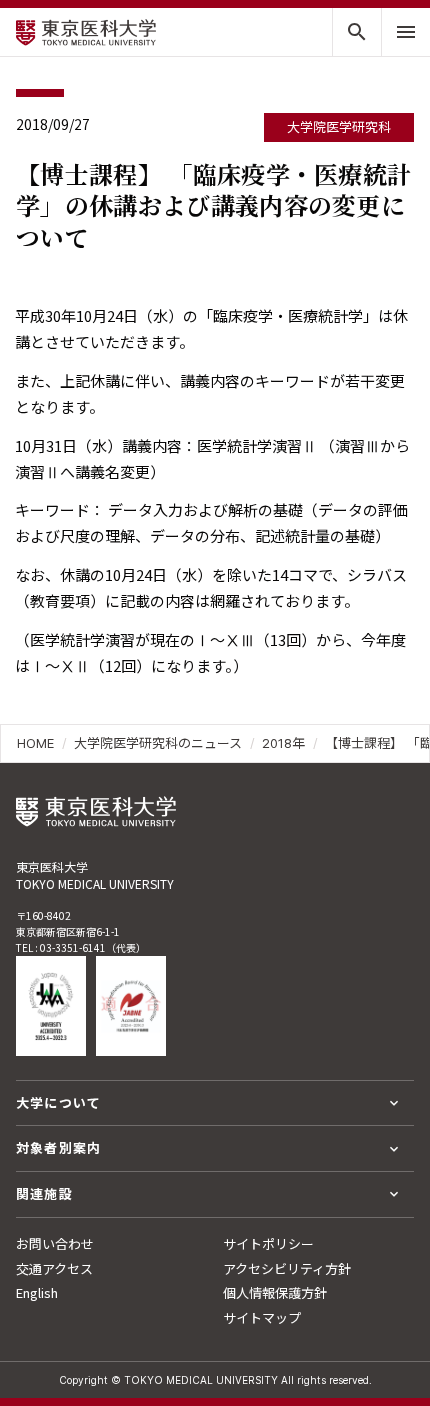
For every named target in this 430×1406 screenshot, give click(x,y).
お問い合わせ (55, 1243)
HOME (35, 743)
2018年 (283, 743)
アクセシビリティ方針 (287, 1268)
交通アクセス (54, 1268)
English (37, 1292)
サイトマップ (262, 1317)
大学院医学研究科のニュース (158, 743)
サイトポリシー (268, 1243)
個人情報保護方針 (275, 1292)
